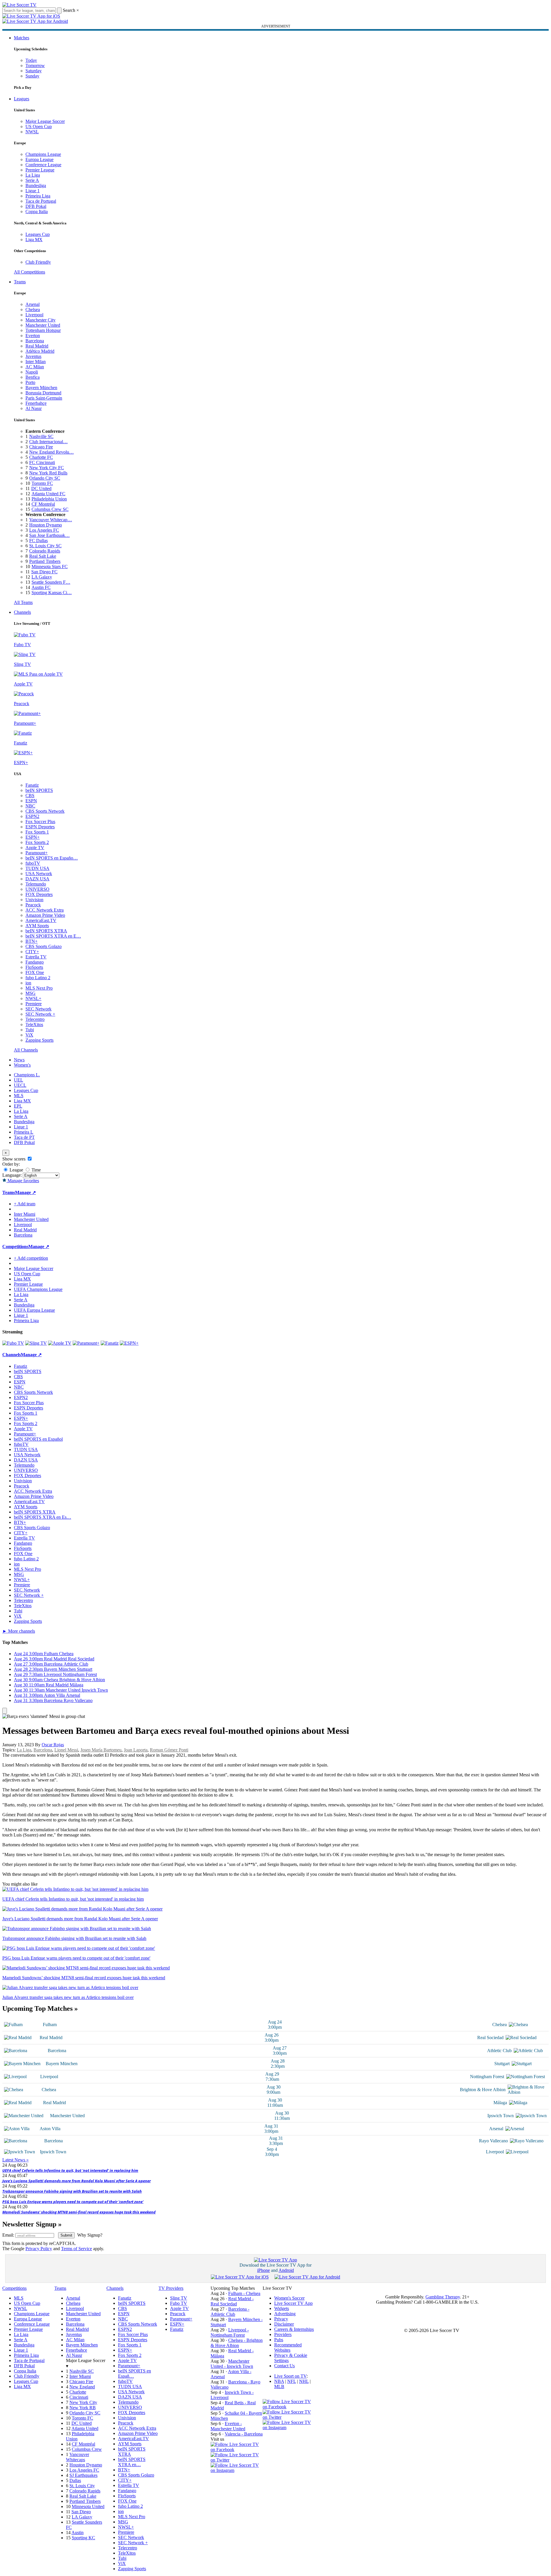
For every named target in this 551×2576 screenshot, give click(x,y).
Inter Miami (80, 2376)
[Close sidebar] (5, 1711)
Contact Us (284, 2366)
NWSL (32, 132)
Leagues (22, 99)
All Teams (23, 602)
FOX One (35, 972)
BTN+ (32, 941)
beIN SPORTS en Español (38, 1439)
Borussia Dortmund (43, 393)
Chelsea (33, 309)
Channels (22, 612)
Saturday (34, 71)
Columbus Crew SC (50, 509)
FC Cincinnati (42, 462)
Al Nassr (34, 408)
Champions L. (27, 1075)
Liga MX (34, 240)
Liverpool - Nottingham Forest (230, 2332)
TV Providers (171, 2288)
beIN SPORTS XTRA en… (132, 2462)
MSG (31, 993)
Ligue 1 (33, 191)
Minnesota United (88, 2506)
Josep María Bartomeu (101, 1750)
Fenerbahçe (36, 403)
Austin (78, 2532)
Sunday (32, 76)
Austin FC (41, 587)
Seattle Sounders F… (51, 582)
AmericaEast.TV (41, 920)
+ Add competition (31, 1258)
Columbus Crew (87, 2449)
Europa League (39, 159)
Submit (66, 2235)
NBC (30, 806)
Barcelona (35, 341)
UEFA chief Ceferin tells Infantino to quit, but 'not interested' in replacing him (70, 2170)
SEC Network (38, 1009)
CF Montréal (43, 504)
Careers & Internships (294, 2329)
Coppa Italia (37, 211)
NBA (279, 2381)
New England (82, 2387)
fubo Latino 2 (38, 978)
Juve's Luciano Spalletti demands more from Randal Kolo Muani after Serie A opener (77, 2181)
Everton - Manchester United (228, 2426)
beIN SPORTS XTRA (46, 931)
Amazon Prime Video (45, 915)
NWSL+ (33, 998)
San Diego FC (44, 572)
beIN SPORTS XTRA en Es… (43, 1517)
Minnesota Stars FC (50, 567)
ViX (29, 1035)
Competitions (15, 1247)
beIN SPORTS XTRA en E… (53, 936)
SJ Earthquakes (83, 2475)
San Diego (81, 2512)
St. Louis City (82, 2486)
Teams (20, 282)
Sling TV (179, 2298)
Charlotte (78, 2392)
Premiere (34, 1004)
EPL (18, 1106)
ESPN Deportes (40, 827)
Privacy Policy (39, 2249)
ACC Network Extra (45, 910)
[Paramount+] (86, 1343)
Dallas (75, 2480)
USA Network (39, 874)
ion (28, 983)
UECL (20, 1085)
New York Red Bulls (48, 473)
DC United (41, 488)
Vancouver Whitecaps (78, 2457)
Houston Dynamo (46, 525)
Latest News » (15, 2160)
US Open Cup (39, 126)
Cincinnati (79, 2397)
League (16, 1170)
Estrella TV (36, 957)
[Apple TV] (60, 1343)
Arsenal (33, 304)
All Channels (26, 1050)
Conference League (43, 165)
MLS (19, 1096)
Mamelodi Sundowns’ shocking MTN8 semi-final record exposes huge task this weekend (79, 2212)
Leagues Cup (38, 234)
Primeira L (24, 1132)
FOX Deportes (39, 894)
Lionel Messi (66, 1750)
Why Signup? (90, 2235)
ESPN (31, 801)
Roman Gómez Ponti (169, 1750)
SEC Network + (40, 1014)
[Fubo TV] (13, 1343)
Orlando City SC (45, 478)
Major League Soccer (45, 121)
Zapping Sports (39, 1040)
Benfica (33, 377)
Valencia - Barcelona (244, 2434)
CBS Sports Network (45, 811)
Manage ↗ (25, 1192)
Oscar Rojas (53, 1745)
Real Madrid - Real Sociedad (232, 2301)
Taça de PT (24, 1137)
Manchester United (43, 325)
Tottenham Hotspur (43, 330)
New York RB (83, 2408)
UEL (19, 1080)
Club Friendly (38, 262)
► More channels (19, 1631)
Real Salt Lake (43, 556)
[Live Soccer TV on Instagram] (237, 2470)
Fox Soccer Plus (40, 822)
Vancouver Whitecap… (51, 520)
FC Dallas (38, 540)
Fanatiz (32, 785)
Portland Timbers (45, 561)
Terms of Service (77, 2249)
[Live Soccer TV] (19, 5)
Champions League (43, 154)
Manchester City (40, 320)
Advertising (285, 2314)
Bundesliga (36, 185)
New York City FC (47, 468)
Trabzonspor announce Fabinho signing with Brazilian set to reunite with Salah (72, 2191)
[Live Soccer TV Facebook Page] (237, 2450)
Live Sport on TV (290, 2376)
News (19, 1060)
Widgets (282, 2308)
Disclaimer (284, 2324)
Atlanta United (85, 2428)
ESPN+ (33, 837)
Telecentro (35, 1019)
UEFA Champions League (38, 1289)
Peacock (33, 905)
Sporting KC (83, 2538)
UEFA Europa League (34, 1310)
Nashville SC (41, 436)
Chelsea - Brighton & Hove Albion (237, 2343)
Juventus (33, 356)
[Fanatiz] (110, 1343)
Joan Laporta (136, 1750)
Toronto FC (42, 483)
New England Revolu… (51, 452)
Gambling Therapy (443, 2297)
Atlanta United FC (48, 494)
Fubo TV (179, 2303)
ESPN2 (32, 816)
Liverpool (34, 315)
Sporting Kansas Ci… (52, 593)
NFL (292, 2381)
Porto (30, 382)
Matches (22, 38)
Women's (22, 1065)
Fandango (35, 962)
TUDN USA (37, 868)
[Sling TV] (36, 1343)
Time (36, 1170)
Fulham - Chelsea (244, 2293)
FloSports (34, 967)
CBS (30, 795)
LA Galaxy (42, 577)
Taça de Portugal (41, 201)
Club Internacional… (48, 442)
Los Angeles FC (44, 530)
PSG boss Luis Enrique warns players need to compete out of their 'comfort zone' (73, 2202)
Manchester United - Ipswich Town (232, 2364)
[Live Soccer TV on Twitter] (237, 2460)
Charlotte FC (41, 457)
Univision (34, 900)
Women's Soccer (289, 2298)
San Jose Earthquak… (49, 535)
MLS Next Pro (39, 988)
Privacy (281, 2319)
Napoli (32, 372)
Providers (283, 2334)
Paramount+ (37, 853)
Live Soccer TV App (293, 2303)
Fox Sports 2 (37, 842)
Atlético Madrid (40, 351)
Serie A (32, 180)
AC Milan (35, 367)
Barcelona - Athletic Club (230, 2312)
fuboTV (33, 863)
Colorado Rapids (45, 551)
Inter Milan (36, 362)
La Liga (33, 175)
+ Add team (25, 1204)
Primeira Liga (38, 196)
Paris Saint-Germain (44, 398)
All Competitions (30, 272)
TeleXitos (34, 1024)
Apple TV (35, 848)
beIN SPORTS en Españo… (52, 858)
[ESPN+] (129, 1343)
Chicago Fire (41, 447)
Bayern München (41, 388)
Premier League (40, 170)
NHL (304, 2381)
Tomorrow (35, 65)
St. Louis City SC (45, 546)
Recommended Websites (288, 2347)
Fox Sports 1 (37, 832)
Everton (33, 336)
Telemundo (36, 884)
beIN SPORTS (39, 790)
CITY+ (32, 952)
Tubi (30, 1030)
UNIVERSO (37, 889)
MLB (279, 2386)
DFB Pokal (36, 206)
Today (31, 60)
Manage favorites (23, 1181)
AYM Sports (37, 926)
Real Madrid (37, 346)
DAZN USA (37, 879)
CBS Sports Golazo (44, 946)
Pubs (279, 2340)
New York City (83, 2402)
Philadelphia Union (49, 499)
